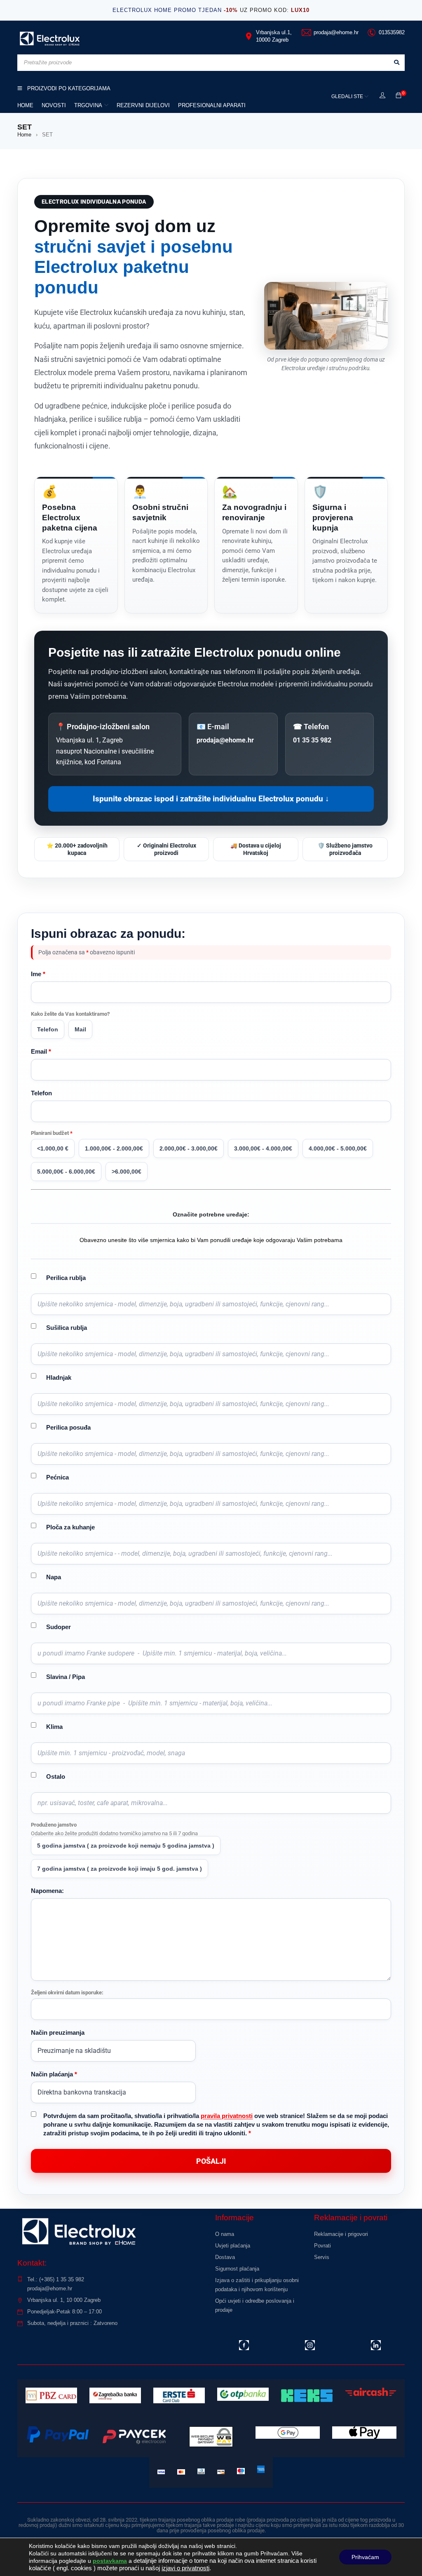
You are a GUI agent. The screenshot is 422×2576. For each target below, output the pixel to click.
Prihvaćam (365, 2557)
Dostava (225, 2257)
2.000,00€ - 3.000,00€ (189, 1148)
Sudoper (59, 1627)
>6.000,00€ (127, 1172)
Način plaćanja (54, 2074)
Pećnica (57, 1477)
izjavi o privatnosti (185, 2568)
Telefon (48, 1029)
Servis (322, 2257)
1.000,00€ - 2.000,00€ (114, 1148)
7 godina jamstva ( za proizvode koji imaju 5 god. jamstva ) (120, 1869)
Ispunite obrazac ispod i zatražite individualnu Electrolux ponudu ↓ (211, 799)
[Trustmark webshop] (359, 2277)
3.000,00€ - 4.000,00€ (263, 1148)
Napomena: (47, 1891)
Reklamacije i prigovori (341, 2234)
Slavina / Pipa (66, 1677)
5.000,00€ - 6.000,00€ (66, 1172)
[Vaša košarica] (399, 96)
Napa (54, 1577)
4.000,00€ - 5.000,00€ (338, 1148)
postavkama (110, 2561)
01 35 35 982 (312, 740)
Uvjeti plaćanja (233, 2246)
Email (41, 1051)
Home (24, 135)
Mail (80, 1029)
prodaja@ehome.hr (225, 740)
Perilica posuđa (68, 1427)
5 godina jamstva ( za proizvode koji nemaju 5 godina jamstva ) (126, 1846)
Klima (54, 1727)
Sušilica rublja (67, 1328)
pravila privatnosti (227, 2116)
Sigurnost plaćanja (237, 2269)
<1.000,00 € (53, 1148)
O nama (225, 2234)
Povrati (322, 2246)
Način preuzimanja (58, 2032)
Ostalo (56, 1776)
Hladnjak (59, 1377)
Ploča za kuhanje (70, 1527)
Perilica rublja (66, 1278)
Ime (38, 974)
